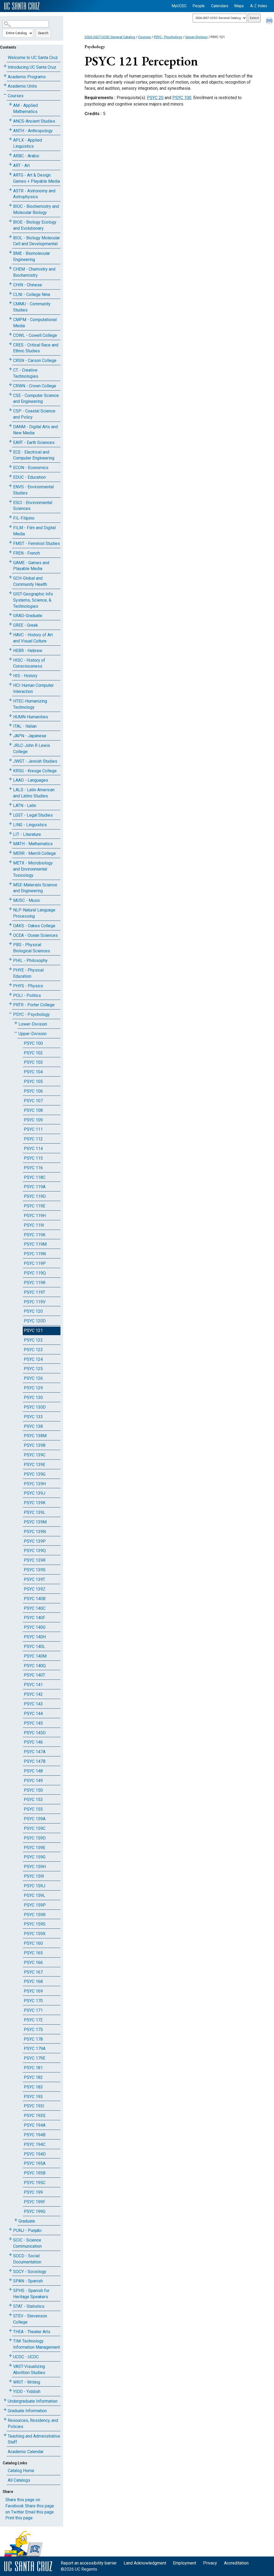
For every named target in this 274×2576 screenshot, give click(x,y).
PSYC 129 (33, 1388)
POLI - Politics (27, 995)
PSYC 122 (33, 1340)
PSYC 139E (35, 1465)
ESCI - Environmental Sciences (33, 506)
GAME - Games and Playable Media (31, 566)
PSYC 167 (33, 1972)
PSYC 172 (33, 2020)
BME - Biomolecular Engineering (32, 256)
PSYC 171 (33, 2010)
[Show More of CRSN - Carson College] (10, 359)
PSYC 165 (33, 1953)
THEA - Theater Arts (32, 2332)
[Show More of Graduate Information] (5, 2410)
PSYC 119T (35, 1292)
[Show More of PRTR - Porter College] (10, 1004)
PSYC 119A (35, 1187)
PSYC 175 (33, 2030)
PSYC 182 (33, 2077)
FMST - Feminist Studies (37, 543)
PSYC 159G (35, 1857)
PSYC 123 (33, 1350)
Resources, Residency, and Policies (33, 2423)
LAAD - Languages (31, 780)
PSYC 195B (35, 2173)
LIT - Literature (27, 834)
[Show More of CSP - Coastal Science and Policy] (10, 410)
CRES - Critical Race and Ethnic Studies (36, 348)
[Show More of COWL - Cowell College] (10, 334)
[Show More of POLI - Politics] (10, 994)
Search (43, 33)
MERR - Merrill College (35, 853)
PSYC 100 (33, 1043)
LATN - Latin (25, 806)
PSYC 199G (35, 2211)
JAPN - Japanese (30, 736)
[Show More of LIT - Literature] (10, 833)
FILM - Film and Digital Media (34, 531)
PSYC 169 (33, 1991)
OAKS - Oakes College (34, 926)
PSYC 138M (35, 1436)
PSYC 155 (33, 1809)
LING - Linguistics (30, 825)
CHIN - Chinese (28, 285)
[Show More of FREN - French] (10, 552)
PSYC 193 (33, 2097)
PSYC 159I (34, 1876)
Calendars (220, 6)
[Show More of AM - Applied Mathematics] (10, 104)
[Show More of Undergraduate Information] (5, 2400)
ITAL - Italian (25, 726)
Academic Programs (27, 77)
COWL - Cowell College (35, 335)
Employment (184, 2563)
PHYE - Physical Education (28, 973)
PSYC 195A (35, 2163)
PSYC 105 (33, 1082)
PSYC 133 (33, 1417)
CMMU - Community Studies (32, 307)
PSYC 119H (35, 1216)
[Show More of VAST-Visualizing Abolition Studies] (10, 2365)
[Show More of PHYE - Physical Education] (10, 969)
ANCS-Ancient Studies (34, 121)
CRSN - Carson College (35, 361)
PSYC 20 (155, 98)
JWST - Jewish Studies (35, 761)
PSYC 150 (33, 1790)
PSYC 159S (35, 1924)
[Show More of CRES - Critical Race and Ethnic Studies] (10, 344)
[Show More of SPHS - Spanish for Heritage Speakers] (10, 2289)
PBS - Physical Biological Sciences (32, 948)
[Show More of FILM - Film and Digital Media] (10, 527)
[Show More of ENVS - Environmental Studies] (10, 486)
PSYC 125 (33, 1369)
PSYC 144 (33, 1714)
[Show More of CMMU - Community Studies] (10, 303)
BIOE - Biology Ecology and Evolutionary (35, 225)
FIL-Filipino (24, 518)
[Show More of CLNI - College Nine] (10, 293)
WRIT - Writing (27, 2382)
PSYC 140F (35, 1618)
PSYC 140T (35, 1675)
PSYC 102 (33, 1053)
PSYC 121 (33, 1330)
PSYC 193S (35, 2116)
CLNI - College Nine (32, 295)
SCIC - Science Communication (27, 2243)
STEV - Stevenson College (30, 2319)
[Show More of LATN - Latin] (10, 804)
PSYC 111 (33, 1129)
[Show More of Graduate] (16, 2220)
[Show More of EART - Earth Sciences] (10, 441)
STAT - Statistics (29, 2306)
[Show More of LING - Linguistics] (10, 824)
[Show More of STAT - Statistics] (10, 2305)
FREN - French (26, 553)
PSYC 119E (35, 1206)
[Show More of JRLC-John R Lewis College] (10, 744)
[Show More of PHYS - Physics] (10, 985)
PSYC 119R (35, 1283)
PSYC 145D (35, 1733)
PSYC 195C (35, 2183)
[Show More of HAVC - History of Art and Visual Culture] (10, 634)
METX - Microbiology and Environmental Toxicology (33, 869)
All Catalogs (19, 2480)
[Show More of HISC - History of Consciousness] (10, 659)
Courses (16, 96)
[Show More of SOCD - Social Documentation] (10, 2255)
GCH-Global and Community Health (30, 581)
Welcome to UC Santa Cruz (33, 58)
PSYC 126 (33, 1378)
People (199, 6)
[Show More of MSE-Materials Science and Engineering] (10, 884)
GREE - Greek (26, 625)
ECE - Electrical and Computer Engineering (34, 455)
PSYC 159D (35, 1838)
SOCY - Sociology (30, 2272)
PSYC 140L (35, 1646)
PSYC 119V (35, 1302)
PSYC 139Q (35, 1551)
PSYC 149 (33, 1781)
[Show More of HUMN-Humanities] (10, 716)
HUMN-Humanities (31, 717)
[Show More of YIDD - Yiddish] (10, 2390)
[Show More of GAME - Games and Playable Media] (10, 562)
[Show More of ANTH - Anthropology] (10, 130)
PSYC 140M (35, 1656)
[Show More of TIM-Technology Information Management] (10, 2340)
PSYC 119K (35, 1235)
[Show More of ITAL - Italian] (10, 725)
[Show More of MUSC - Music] (10, 899)
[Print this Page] (270, 21)
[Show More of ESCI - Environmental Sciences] (10, 502)
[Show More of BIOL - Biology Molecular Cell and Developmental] (10, 237)
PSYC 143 (33, 1704)
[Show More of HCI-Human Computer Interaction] (10, 684)
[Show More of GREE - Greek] (10, 624)
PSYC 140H (35, 1637)
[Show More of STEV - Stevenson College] (10, 2315)
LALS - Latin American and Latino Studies (34, 793)
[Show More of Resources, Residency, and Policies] (5, 2419)
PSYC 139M (35, 1522)
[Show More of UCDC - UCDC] (10, 2356)
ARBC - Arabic (26, 156)
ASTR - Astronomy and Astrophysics (34, 194)
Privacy (210, 2563)
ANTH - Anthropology (33, 131)
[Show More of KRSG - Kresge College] (10, 770)
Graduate (27, 2221)
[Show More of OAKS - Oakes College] (10, 925)
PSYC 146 (33, 1742)
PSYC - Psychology (31, 1014)
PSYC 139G (35, 1474)
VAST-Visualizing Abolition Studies (29, 2370)
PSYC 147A (35, 1752)
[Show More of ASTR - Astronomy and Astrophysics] (10, 190)
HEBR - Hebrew (28, 651)
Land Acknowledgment (145, 2563)
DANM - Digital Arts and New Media (35, 430)
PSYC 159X (35, 1934)
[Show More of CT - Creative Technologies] (10, 369)
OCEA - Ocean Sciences (35, 935)
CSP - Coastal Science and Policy (34, 414)
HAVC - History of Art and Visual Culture (33, 638)
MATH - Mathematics (33, 844)
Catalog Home (21, 2471)
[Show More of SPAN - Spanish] (10, 2280)
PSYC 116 (33, 1168)
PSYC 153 (33, 1800)
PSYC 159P (35, 1905)
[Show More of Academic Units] (5, 85)
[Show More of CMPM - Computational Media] (10, 319)
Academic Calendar (26, 2452)
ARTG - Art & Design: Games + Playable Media (37, 178)
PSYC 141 (33, 1685)
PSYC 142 (33, 1694)
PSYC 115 (33, 1158)
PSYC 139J (35, 1493)
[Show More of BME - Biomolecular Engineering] (10, 252)
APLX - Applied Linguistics (28, 143)
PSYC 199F (35, 2202)
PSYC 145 (33, 1723)
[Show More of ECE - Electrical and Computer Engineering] (10, 451)
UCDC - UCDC (26, 2357)
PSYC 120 (33, 1311)
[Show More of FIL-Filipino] (10, 517)
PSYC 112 (33, 1139)
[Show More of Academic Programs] (5, 76)
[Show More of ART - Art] (10, 164)
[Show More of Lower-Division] (16, 1023)
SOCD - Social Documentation (27, 2259)
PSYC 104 (33, 1072)
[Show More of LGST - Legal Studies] (10, 814)
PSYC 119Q (35, 1273)
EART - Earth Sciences (34, 443)
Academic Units (22, 86)
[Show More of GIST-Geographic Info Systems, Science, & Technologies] (10, 593)
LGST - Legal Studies (33, 815)
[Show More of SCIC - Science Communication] (10, 2239)
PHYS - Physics (28, 986)
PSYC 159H (35, 1867)
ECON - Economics (31, 468)
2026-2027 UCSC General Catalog (110, 37)
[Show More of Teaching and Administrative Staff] (5, 2435)
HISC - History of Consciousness (29, 663)
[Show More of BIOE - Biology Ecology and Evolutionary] (10, 221)
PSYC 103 (33, 1062)
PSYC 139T (35, 1579)
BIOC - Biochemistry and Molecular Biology (36, 209)
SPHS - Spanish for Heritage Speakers (31, 2294)
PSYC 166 (33, 1963)
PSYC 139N (35, 1532)
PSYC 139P (35, 1541)
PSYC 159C (35, 1828)
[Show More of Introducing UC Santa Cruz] (5, 66)
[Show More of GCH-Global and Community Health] (10, 577)
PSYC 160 (33, 1943)
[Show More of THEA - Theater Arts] (10, 2331)
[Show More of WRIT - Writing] (10, 2381)
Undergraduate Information (33, 2401)
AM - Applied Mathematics (25, 108)
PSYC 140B (35, 1599)
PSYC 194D (35, 2154)
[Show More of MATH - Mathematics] (10, 843)
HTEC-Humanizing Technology (30, 704)
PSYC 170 (33, 2001)
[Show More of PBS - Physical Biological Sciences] (10, 944)
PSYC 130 (33, 1398)
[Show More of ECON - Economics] (10, 467)
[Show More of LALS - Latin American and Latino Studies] (10, 789)
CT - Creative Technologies (26, 373)
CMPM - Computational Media (35, 323)
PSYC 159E (35, 1848)
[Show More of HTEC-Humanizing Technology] (10, 700)
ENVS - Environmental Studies (33, 490)
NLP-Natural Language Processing (34, 913)
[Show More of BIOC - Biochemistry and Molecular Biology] (10, 205)
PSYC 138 (33, 1426)
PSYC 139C (35, 1455)
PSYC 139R (35, 1560)
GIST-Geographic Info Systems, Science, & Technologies (33, 600)
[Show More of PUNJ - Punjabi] (10, 2229)
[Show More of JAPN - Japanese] (10, 735)
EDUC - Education (29, 477)
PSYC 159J (35, 1886)
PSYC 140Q (35, 1666)
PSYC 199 (33, 2192)
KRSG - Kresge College (35, 771)
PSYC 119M (35, 1244)
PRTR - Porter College (34, 1005)
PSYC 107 (33, 1101)
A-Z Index (259, 6)
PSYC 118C (35, 1177)
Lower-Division (33, 1024)
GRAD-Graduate (28, 616)
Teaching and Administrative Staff (34, 2439)
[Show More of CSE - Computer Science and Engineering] (10, 394)
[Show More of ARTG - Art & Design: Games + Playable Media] (10, 174)
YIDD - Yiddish (27, 2392)
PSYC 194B (35, 2135)
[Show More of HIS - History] (10, 675)
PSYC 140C (35, 1608)
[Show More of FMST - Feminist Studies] (10, 542)
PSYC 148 (33, 1771)
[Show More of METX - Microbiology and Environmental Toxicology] (10, 862)
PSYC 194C (35, 2144)
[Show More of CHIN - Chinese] (10, 284)
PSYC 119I (34, 1225)
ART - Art (21, 165)
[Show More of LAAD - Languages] (10, 779)
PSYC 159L (35, 1895)
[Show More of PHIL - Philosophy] (10, 959)
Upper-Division (33, 1034)
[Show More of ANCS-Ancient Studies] (10, 120)
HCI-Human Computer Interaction (33, 688)
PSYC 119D (35, 1196)
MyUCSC (179, 6)
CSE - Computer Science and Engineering (36, 399)
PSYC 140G (35, 1627)
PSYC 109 (33, 1120)
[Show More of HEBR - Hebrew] (10, 650)
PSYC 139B (35, 1445)
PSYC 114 (33, 1149)
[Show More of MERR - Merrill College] (10, 852)
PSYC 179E (35, 2058)
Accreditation (236, 2563)
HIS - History (25, 676)
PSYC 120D (35, 1321)
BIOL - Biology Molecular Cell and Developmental (37, 241)
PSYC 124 (33, 1359)
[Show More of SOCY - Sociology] (10, 2271)
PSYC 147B (35, 1761)
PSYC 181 (33, 2068)
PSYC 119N (35, 1254)
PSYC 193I (34, 2106)
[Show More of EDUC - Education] (10, 476)
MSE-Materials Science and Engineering (35, 888)
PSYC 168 (33, 1981)
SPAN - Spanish (28, 2281)
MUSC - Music (27, 900)
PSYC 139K (35, 1503)
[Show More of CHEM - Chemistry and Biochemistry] (10, 268)
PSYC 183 (33, 2087)
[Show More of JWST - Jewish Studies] (10, 760)
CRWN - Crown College (35, 386)
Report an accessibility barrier (89, 2563)
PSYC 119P (35, 1263)
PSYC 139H (35, 1484)
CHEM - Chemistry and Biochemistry (34, 272)
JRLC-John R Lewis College (32, 749)
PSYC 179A (35, 2049)
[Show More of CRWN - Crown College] (10, 385)
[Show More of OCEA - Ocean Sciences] (10, 934)
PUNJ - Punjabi (27, 2230)
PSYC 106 (33, 1091)
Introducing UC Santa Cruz (32, 67)
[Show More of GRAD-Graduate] (10, 615)
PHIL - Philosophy (30, 960)
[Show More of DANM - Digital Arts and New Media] (10, 426)
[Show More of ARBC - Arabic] (10, 155)
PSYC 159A (35, 1819)
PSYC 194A (35, 2125)
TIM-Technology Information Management (37, 2344)
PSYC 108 (33, 1110)
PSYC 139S (35, 1570)
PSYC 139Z (35, 1589)
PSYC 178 (33, 2039)
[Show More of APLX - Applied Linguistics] (10, 139)
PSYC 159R (35, 1915)
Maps (239, 6)
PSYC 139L (35, 1512)
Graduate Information (27, 2411)
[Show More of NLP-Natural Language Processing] (10, 909)
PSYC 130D (35, 1407)
